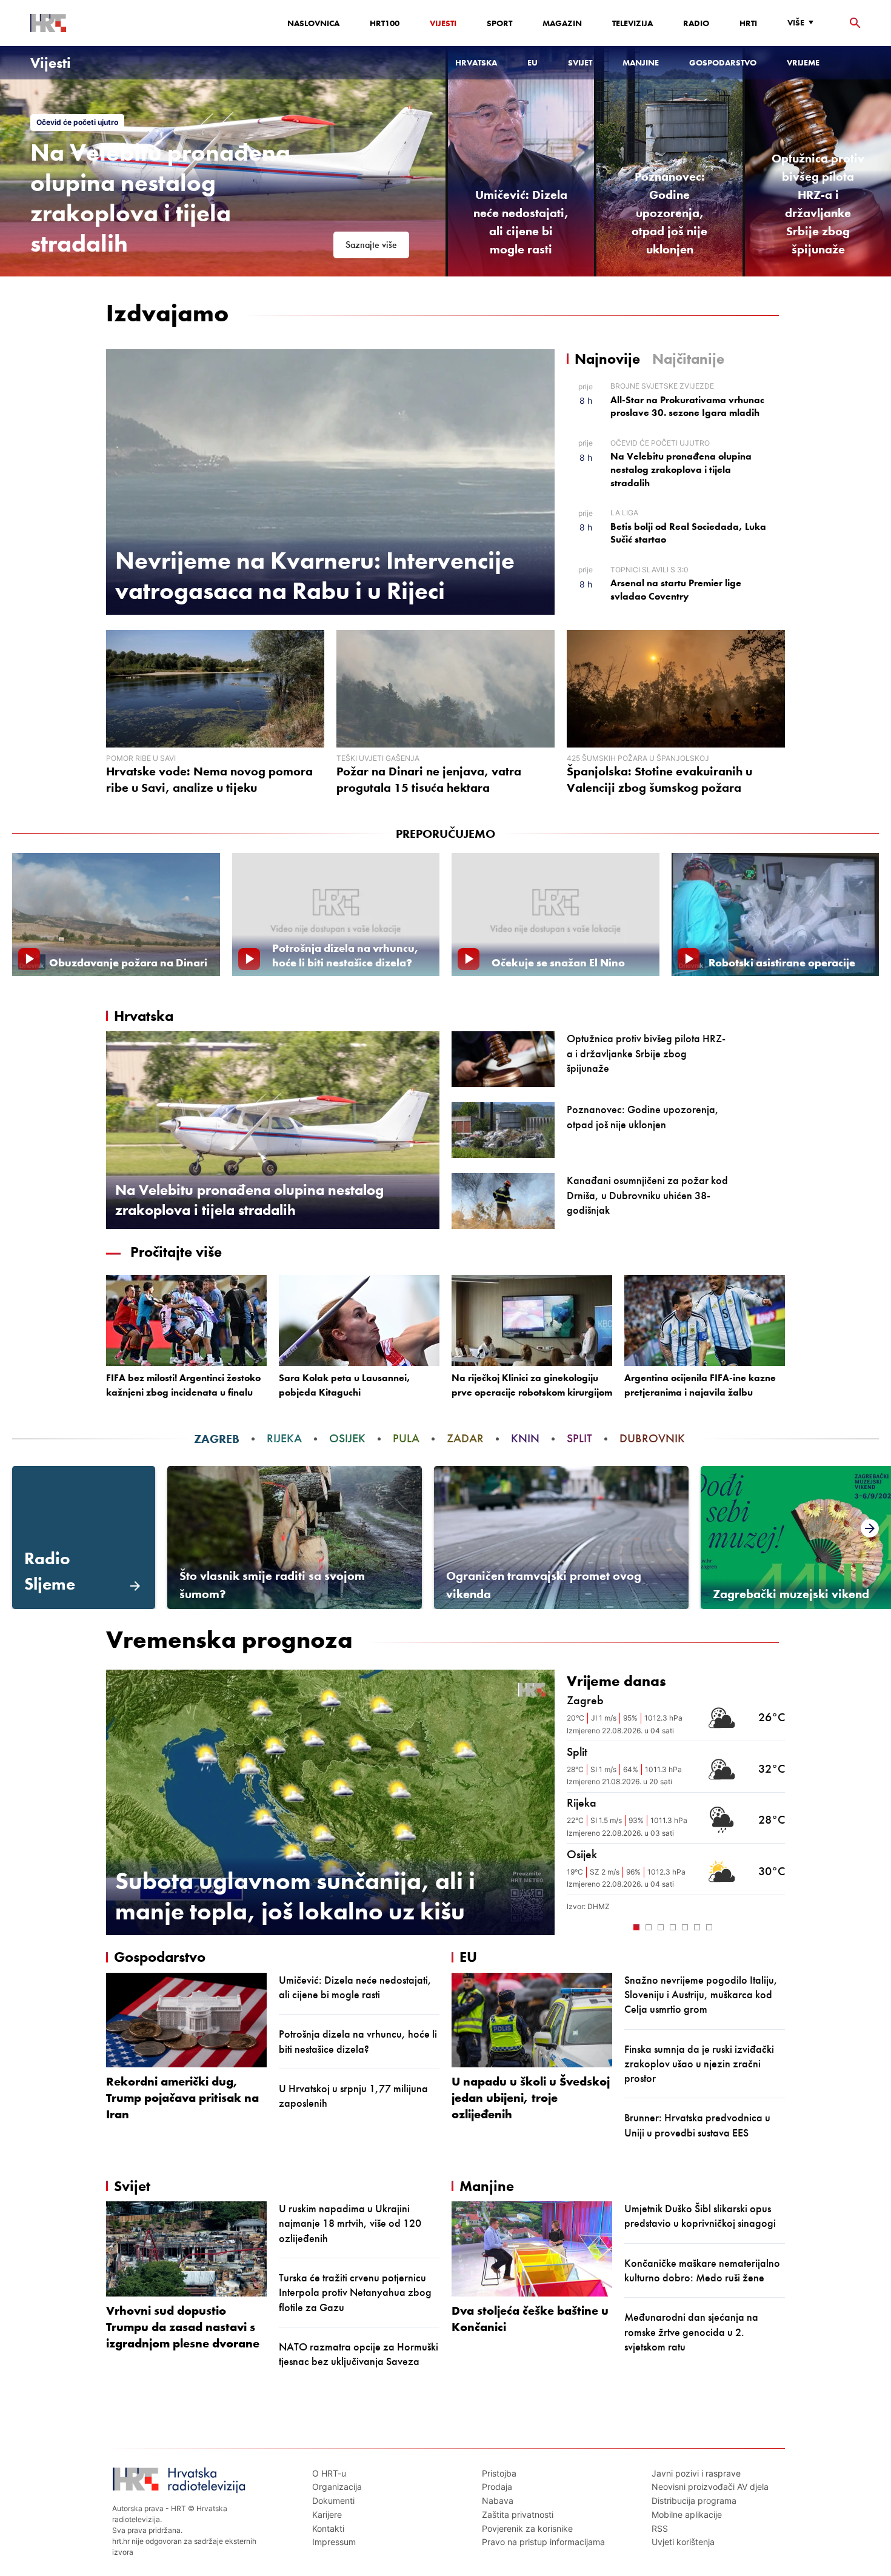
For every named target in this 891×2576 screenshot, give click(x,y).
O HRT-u (329, 2473)
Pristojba (499, 2473)
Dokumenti (333, 2501)
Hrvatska (476, 62)
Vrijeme (803, 62)
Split (579, 1438)
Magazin (562, 23)
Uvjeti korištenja (683, 2542)
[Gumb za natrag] (573, 1926)
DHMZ (599, 1906)
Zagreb (217, 1438)
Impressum (334, 2542)
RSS (660, 2528)
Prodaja (497, 2487)
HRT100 (385, 23)
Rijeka (284, 1438)
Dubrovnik (652, 1438)
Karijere (327, 2514)
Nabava (498, 2501)
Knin (525, 1438)
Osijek (347, 1438)
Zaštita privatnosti (518, 2514)
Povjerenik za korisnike (527, 2528)
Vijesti (443, 23)
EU (532, 62)
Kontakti (328, 2528)
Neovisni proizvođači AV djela (710, 2487)
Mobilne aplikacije (687, 2514)
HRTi (748, 23)
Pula (406, 1438)
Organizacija (337, 2487)
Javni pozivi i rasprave (696, 2473)
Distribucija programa (694, 2501)
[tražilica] (855, 23)
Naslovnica (313, 23)
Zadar (465, 1438)
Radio (696, 23)
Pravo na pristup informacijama (543, 2542)
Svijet (580, 62)
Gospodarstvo (723, 62)
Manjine (641, 62)
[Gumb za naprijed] (779, 1926)
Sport (499, 23)
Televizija (632, 23)
